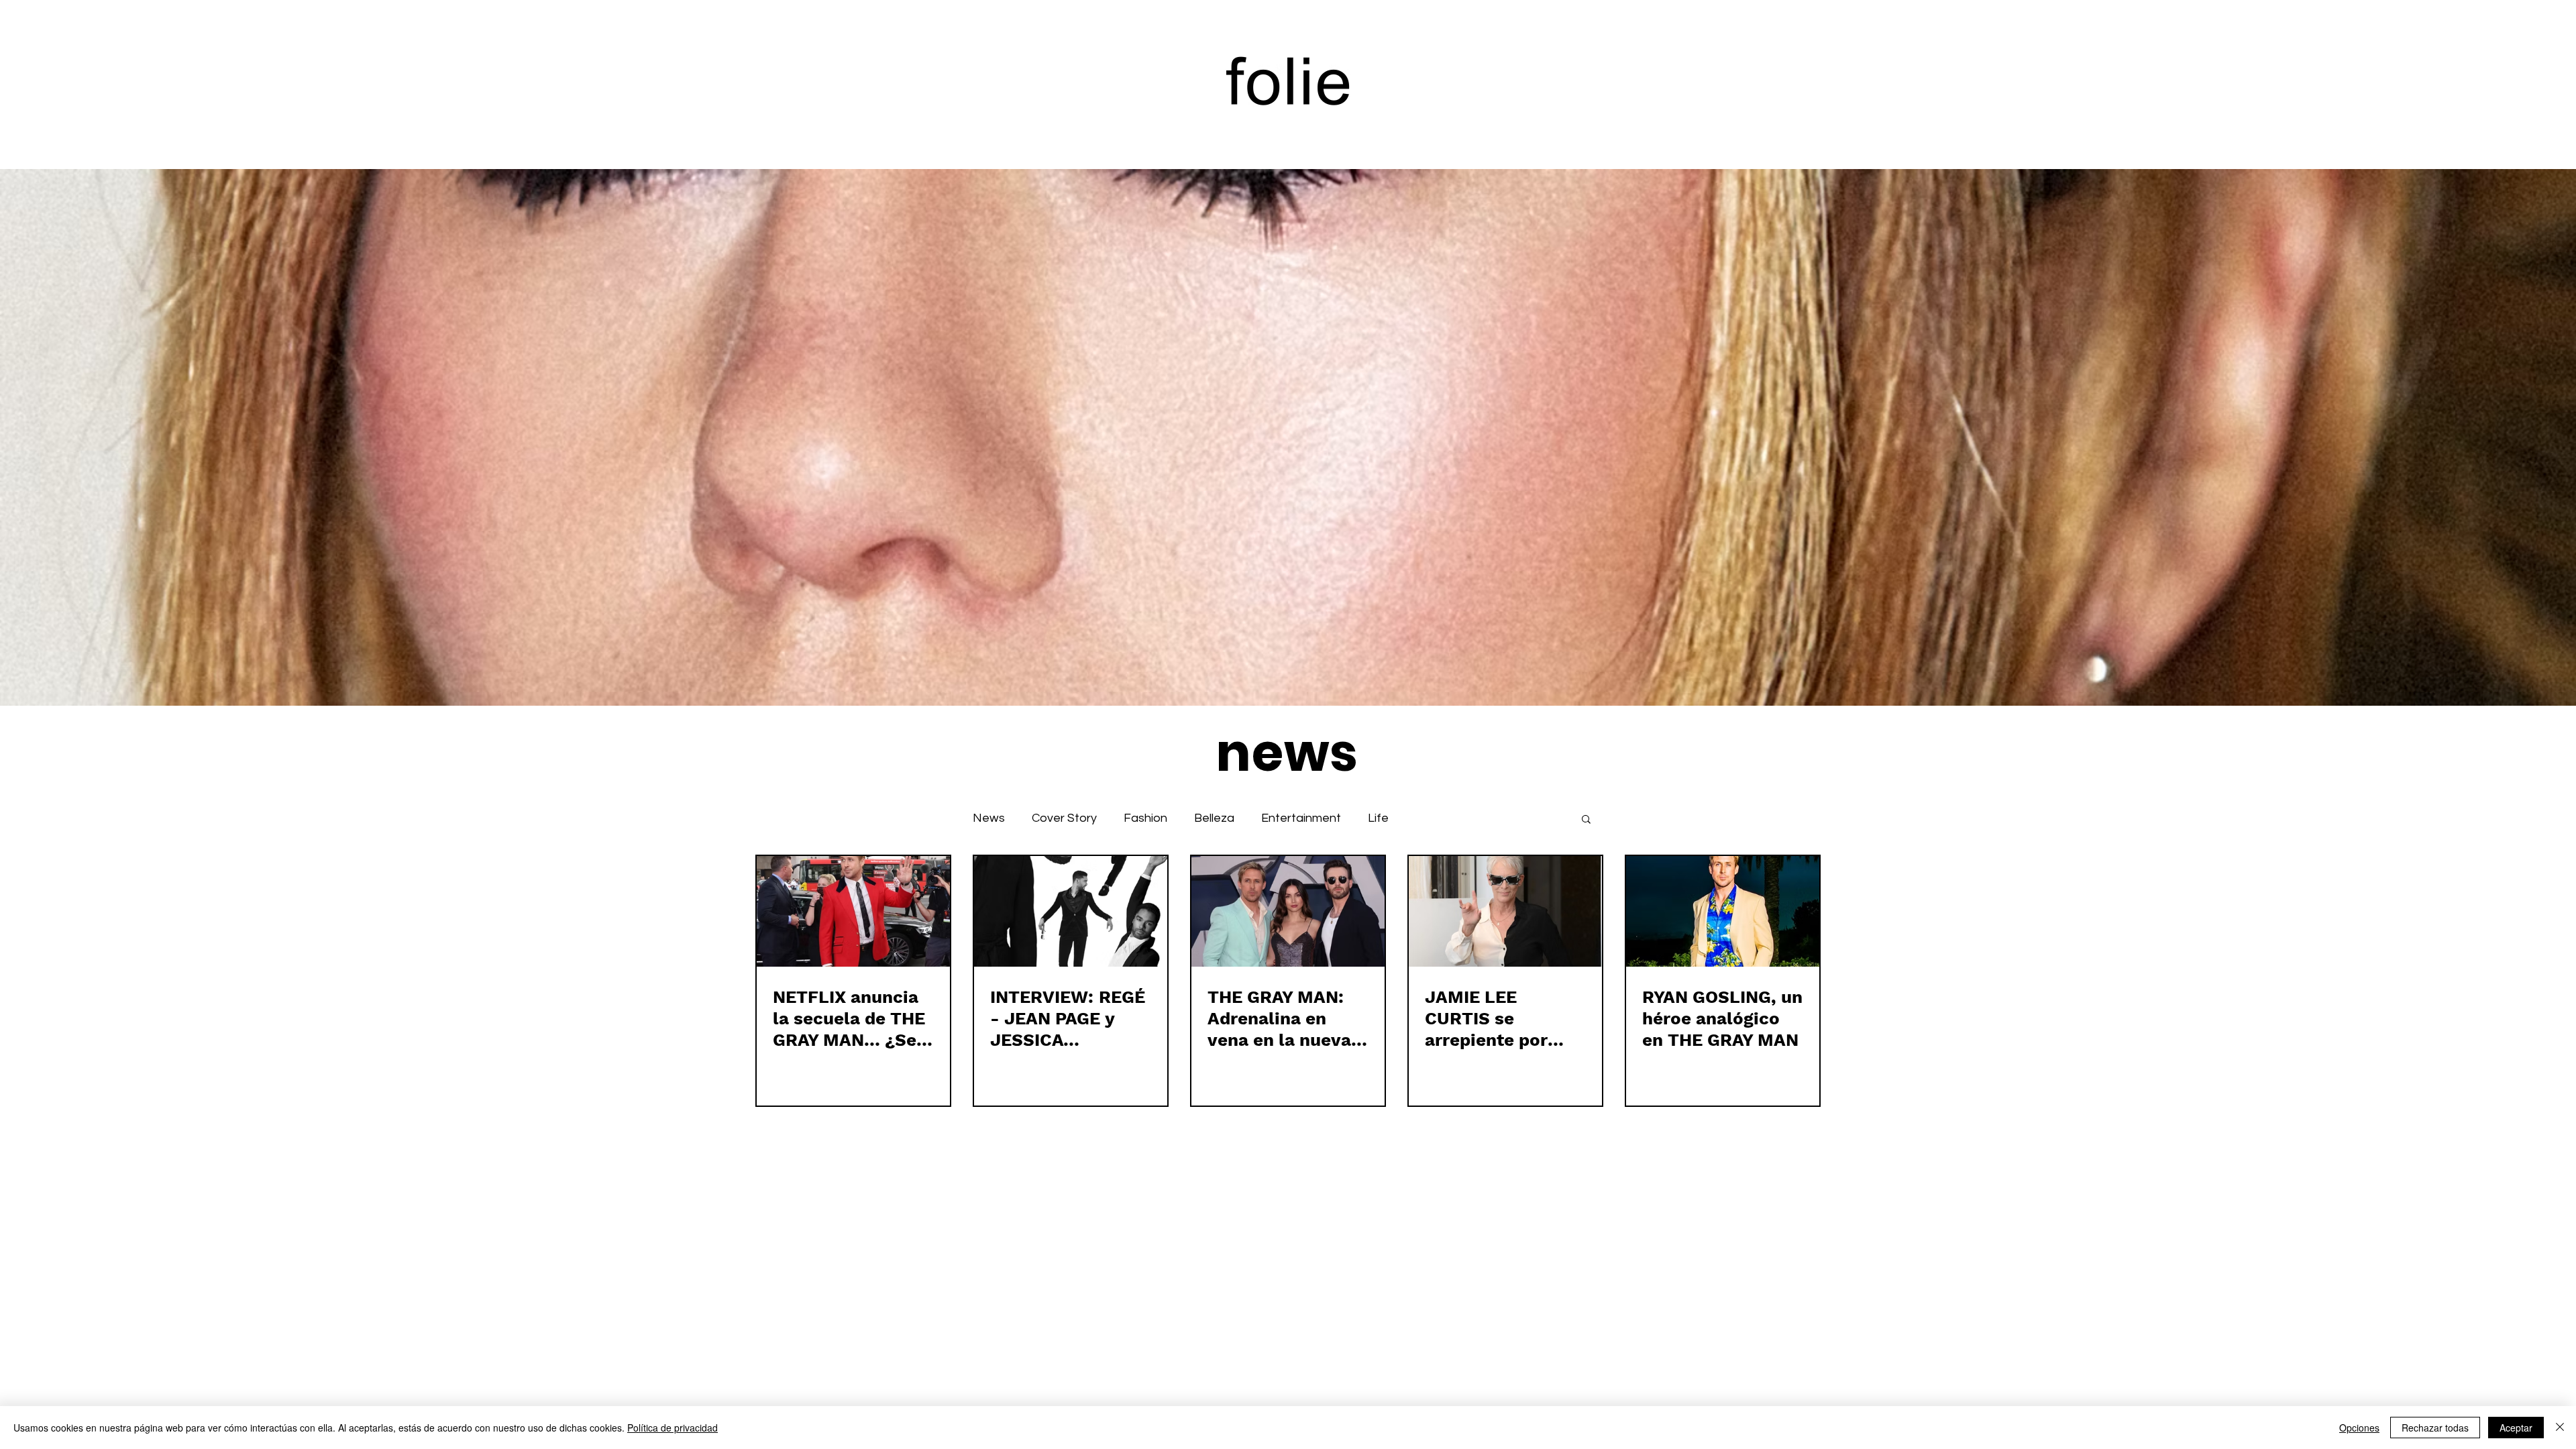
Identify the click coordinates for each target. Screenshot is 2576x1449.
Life (1378, 818)
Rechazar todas (2435, 1428)
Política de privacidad (673, 1428)
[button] (1586, 820)
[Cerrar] (2560, 1428)
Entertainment (1301, 818)
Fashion (1145, 818)
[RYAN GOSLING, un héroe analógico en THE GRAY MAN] (1723, 911)
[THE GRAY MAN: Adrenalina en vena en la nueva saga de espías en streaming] (1288, 911)
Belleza (1214, 818)
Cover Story (1064, 818)
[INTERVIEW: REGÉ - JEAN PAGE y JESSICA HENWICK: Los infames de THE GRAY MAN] (1071, 911)
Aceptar (2516, 1428)
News (989, 818)
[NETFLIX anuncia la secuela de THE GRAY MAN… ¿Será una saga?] (853, 911)
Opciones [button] (2359, 1428)
